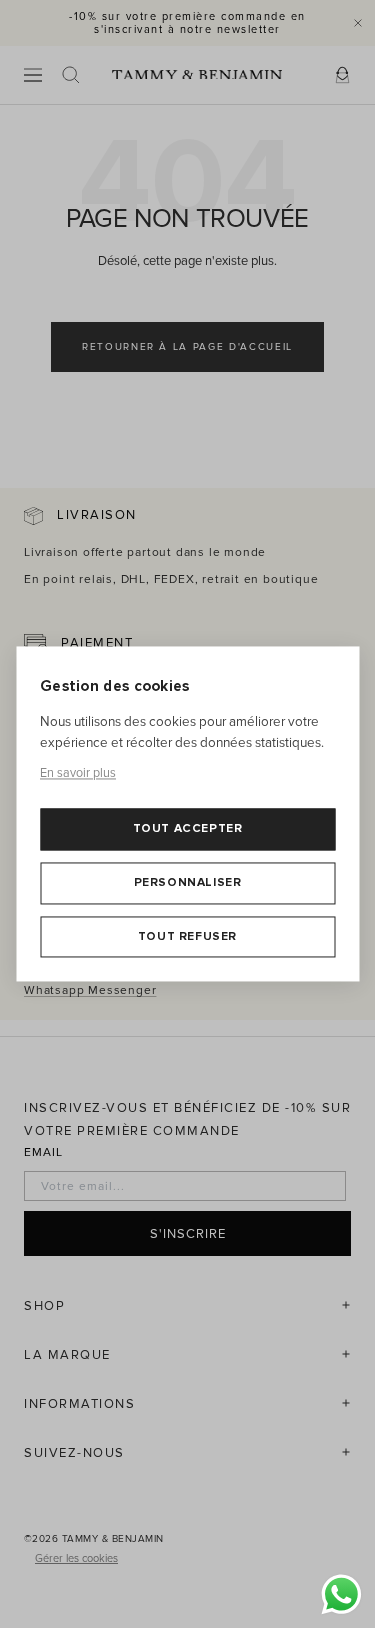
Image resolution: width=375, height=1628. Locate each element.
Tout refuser (187, 936)
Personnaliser (188, 882)
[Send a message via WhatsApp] (341, 1594)
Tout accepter (188, 829)
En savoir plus (78, 773)
